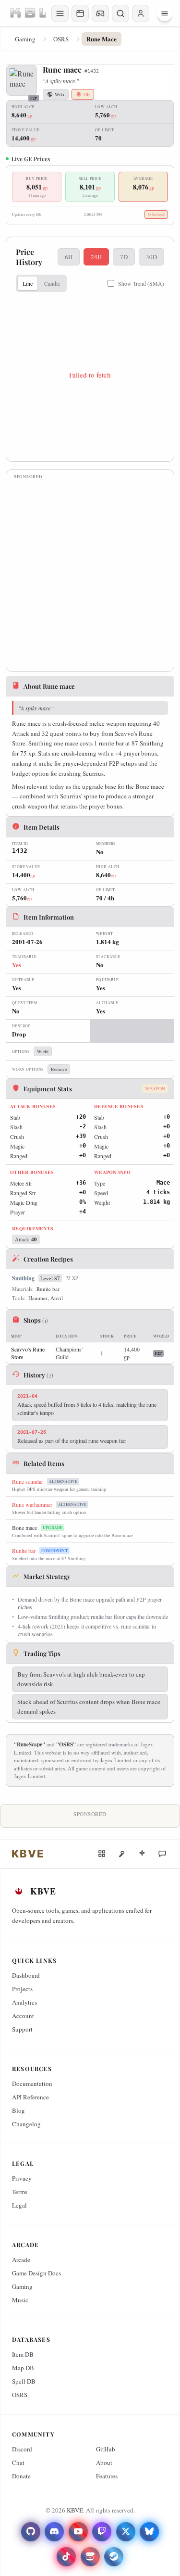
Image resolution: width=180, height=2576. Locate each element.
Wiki (60, 94)
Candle (52, 283)
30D (151, 257)
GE (87, 94)
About (104, 2462)
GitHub (106, 2449)
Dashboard (26, 1975)
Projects (22, 1989)
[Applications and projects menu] (80, 13)
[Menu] (165, 13)
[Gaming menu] (100, 13)
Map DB (23, 2368)
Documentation (32, 2084)
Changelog (26, 2124)
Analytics (24, 2002)
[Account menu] (141, 13)
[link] (28, 1854)
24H (96, 257)
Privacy (22, 2178)
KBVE (75, 2510)
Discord (22, 2449)
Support (22, 2029)
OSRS (61, 39)
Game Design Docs (36, 2273)
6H (69, 257)
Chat (18, 2462)
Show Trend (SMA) (141, 283)
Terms (20, 2192)
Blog (18, 2110)
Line (28, 283)
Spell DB (24, 2381)
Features (107, 2476)
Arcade (21, 2260)
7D (124, 257)
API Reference (30, 2097)
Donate (21, 2476)
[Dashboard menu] (60, 13)
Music (20, 2300)
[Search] (120, 13)
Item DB (23, 2354)
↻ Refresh (156, 215)
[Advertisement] (90, 574)
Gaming (25, 39)
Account (23, 2016)
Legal (19, 2205)
